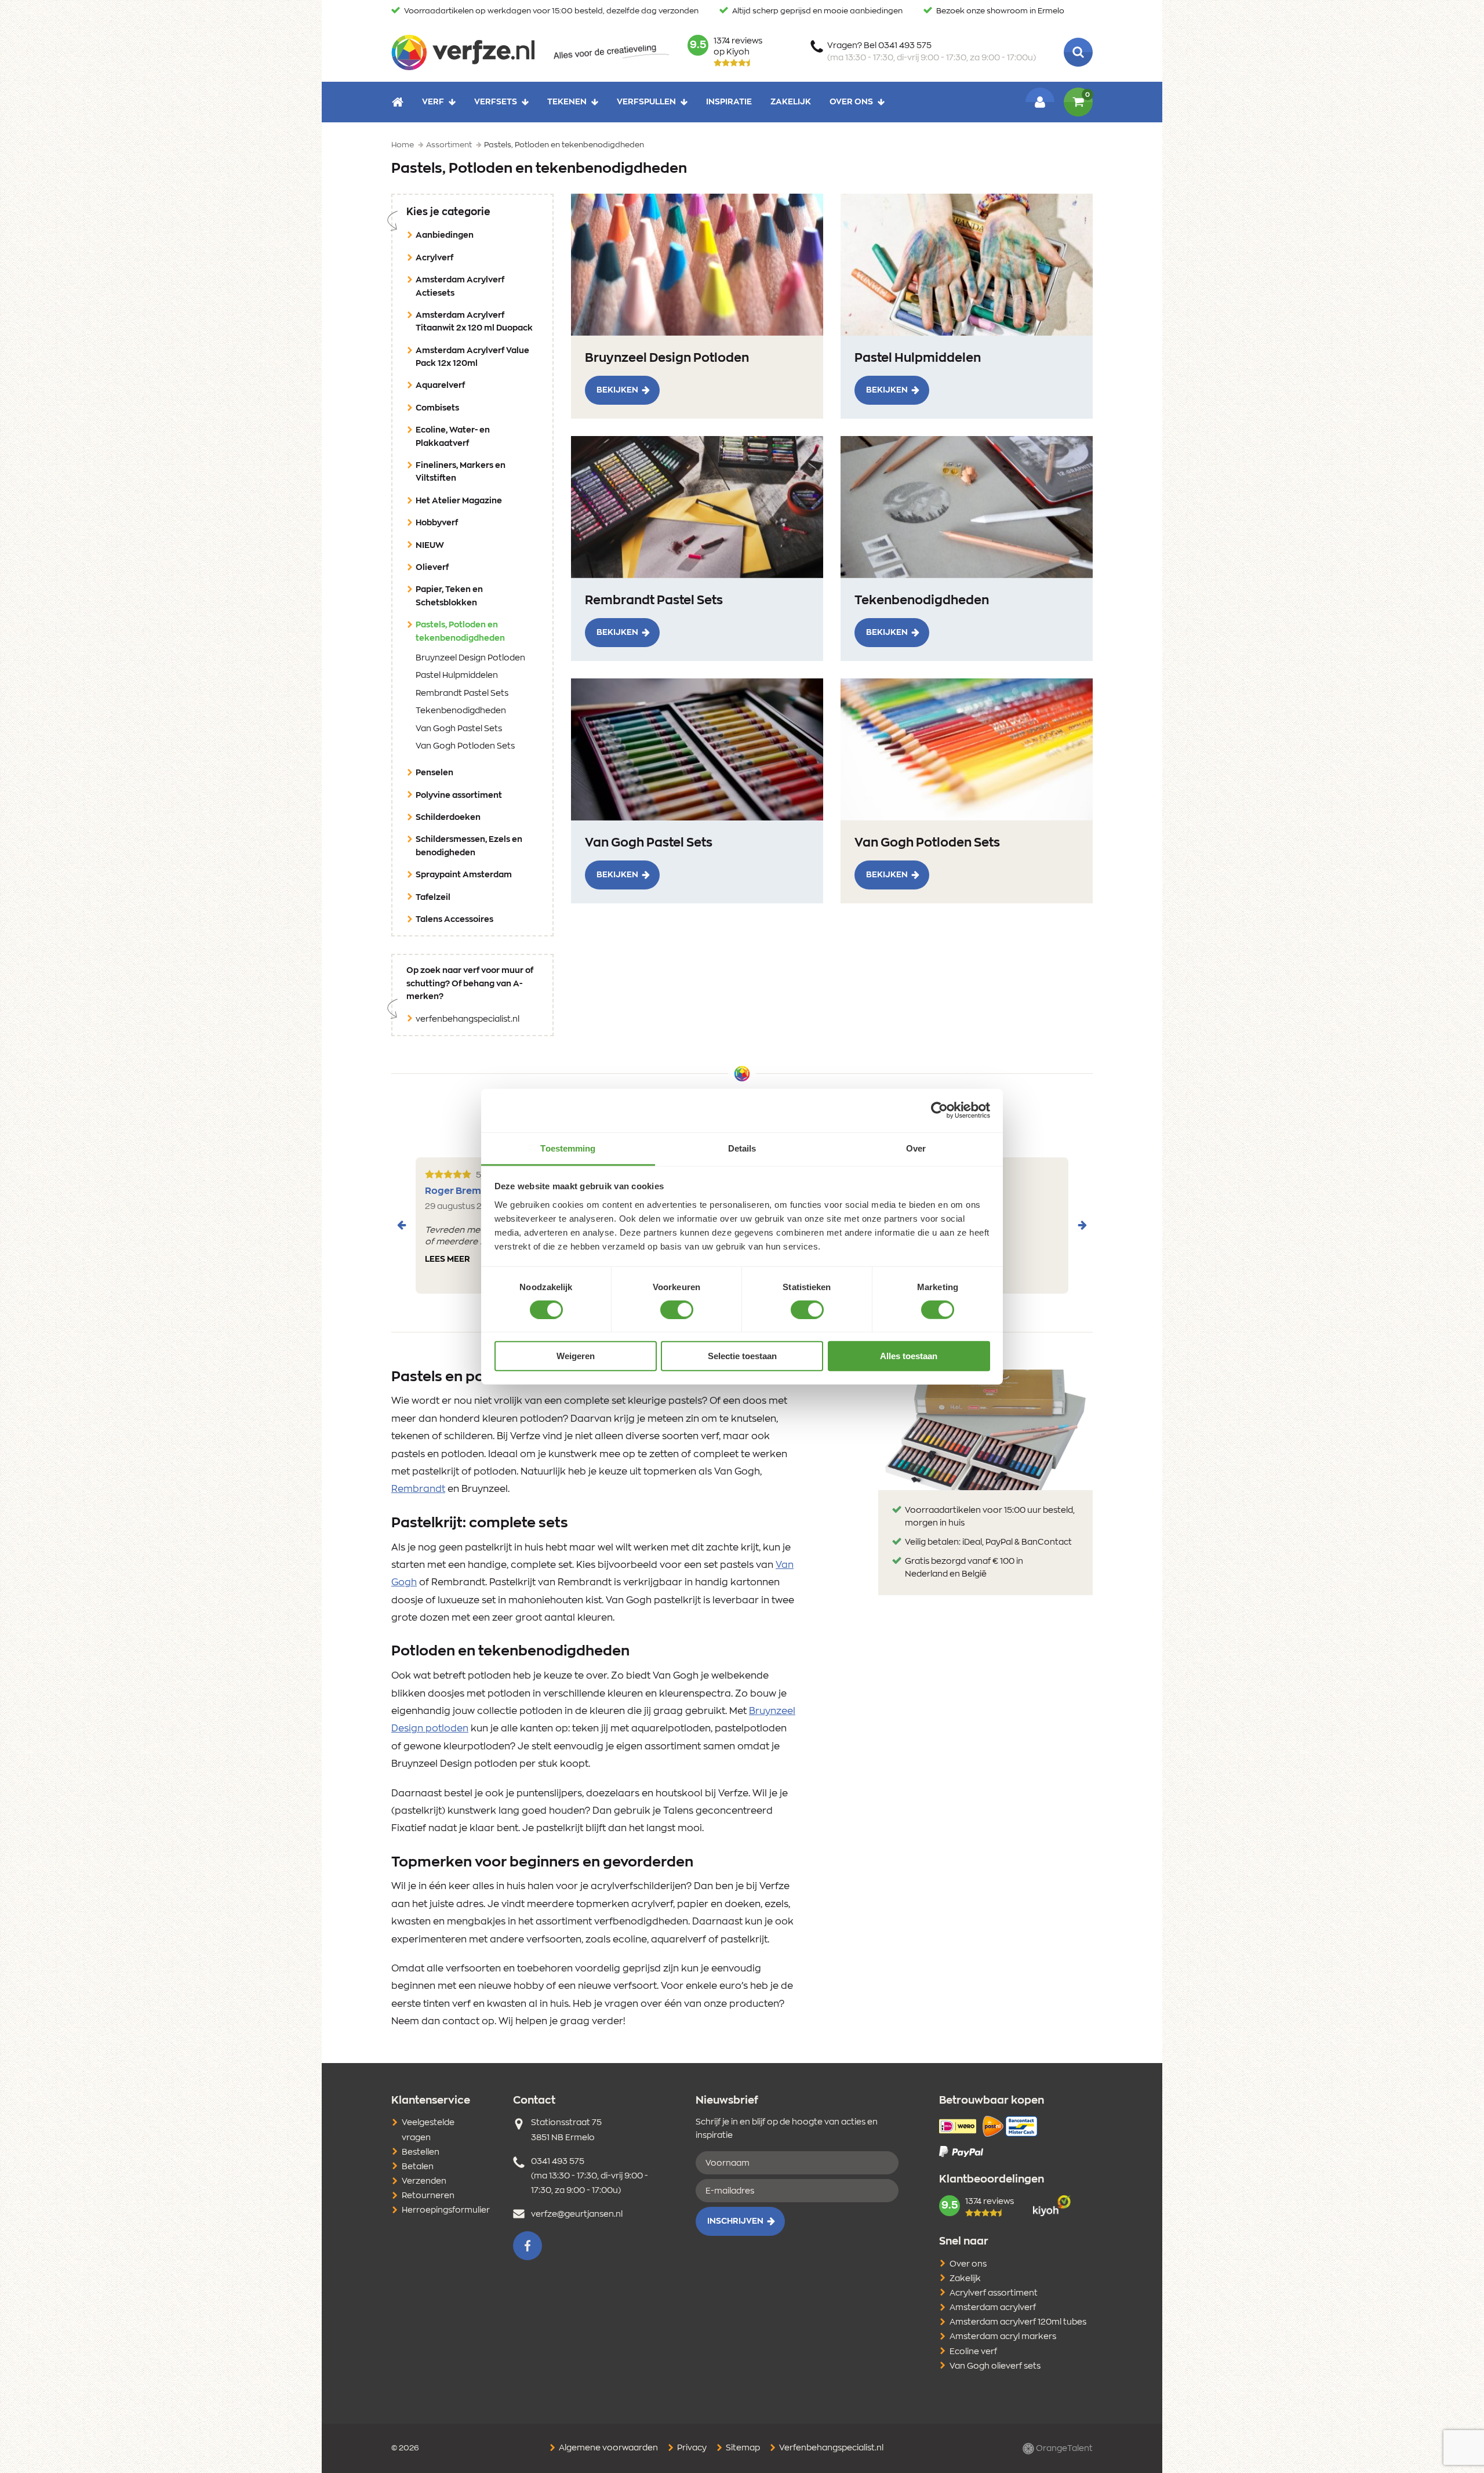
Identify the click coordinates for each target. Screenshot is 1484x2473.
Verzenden (424, 2181)
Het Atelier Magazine (459, 501)
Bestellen (421, 2152)
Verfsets (496, 102)
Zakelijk (791, 102)
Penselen (434, 773)
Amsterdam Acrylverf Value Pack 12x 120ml (472, 357)
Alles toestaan (909, 1356)
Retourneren (428, 2196)
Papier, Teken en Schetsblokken (449, 596)
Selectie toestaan (742, 1356)
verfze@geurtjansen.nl (577, 2214)
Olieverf (432, 568)
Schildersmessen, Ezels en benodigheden (469, 846)
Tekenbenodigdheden (461, 711)
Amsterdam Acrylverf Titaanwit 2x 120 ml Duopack (474, 322)
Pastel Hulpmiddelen (457, 676)
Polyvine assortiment (459, 796)
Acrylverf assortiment (994, 2293)
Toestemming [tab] (568, 1148)
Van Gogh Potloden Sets (465, 746)
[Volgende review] (1082, 1225)
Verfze (463, 52)
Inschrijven (735, 2221)
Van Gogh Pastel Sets (459, 729)
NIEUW (430, 546)
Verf (433, 102)
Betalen (418, 2167)
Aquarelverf (440, 386)
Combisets (437, 408)
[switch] (677, 1310)
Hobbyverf (437, 523)
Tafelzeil (433, 898)
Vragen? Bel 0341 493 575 (932, 52)
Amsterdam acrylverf (993, 2308)
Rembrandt (418, 1489)
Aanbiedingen (445, 235)
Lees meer (448, 1259)
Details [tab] (742, 1148)
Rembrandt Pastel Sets (462, 693)
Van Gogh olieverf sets (995, 2366)
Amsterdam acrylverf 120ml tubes (1018, 2322)
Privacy (691, 2448)
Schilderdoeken (448, 818)
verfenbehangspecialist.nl (468, 1019)
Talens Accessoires (454, 920)
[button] (528, 2246)
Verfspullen (646, 102)
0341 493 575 (558, 2162)
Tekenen (567, 102)
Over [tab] (916, 1148)
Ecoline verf (973, 2352)
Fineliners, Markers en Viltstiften (461, 472)
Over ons (851, 102)
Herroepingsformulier (446, 2210)
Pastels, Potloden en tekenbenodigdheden (478, 631)
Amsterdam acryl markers (1003, 2337)
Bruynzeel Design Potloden (470, 658)
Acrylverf (434, 258)
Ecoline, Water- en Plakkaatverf (453, 437)
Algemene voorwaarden (608, 2448)
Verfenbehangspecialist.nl (830, 2448)
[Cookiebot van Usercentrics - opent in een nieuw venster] (939, 1110)
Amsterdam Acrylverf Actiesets (460, 286)
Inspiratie (729, 102)
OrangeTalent (1063, 2448)
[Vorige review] (402, 1225)
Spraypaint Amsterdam (464, 875)
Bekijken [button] (617, 390)
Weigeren (576, 1356)
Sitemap (742, 2448)
